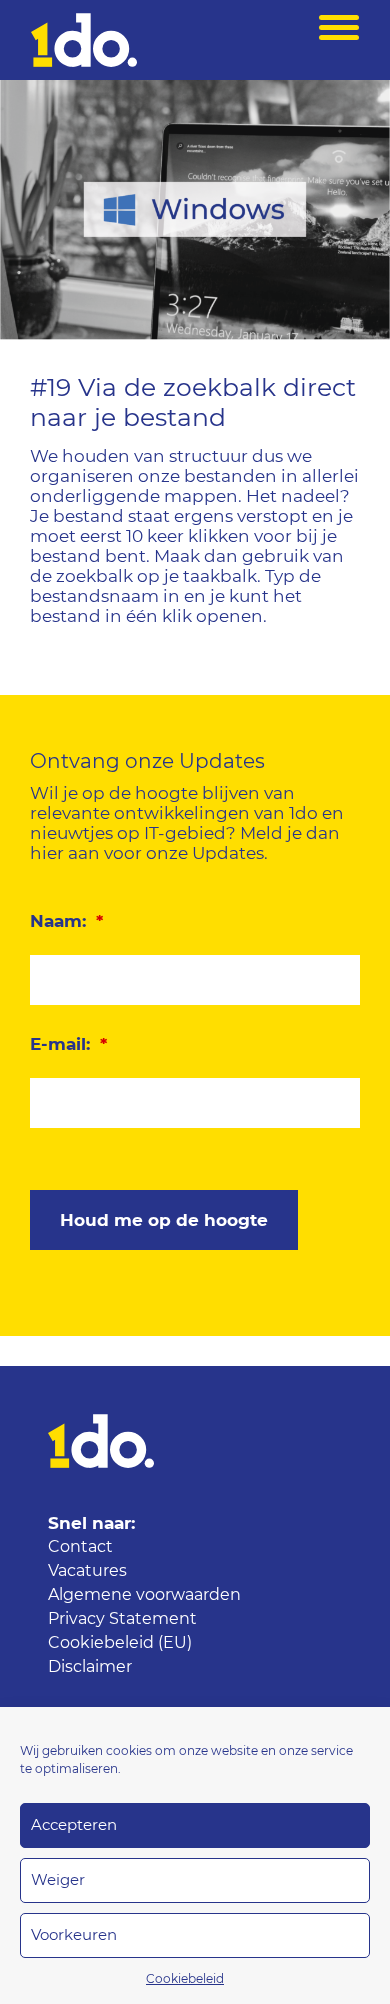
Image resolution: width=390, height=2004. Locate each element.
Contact (80, 1547)
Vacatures (87, 1571)
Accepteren (74, 1825)
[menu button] (339, 40)
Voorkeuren (74, 1935)
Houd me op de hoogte (164, 1220)
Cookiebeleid (185, 1979)
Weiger (58, 1880)
